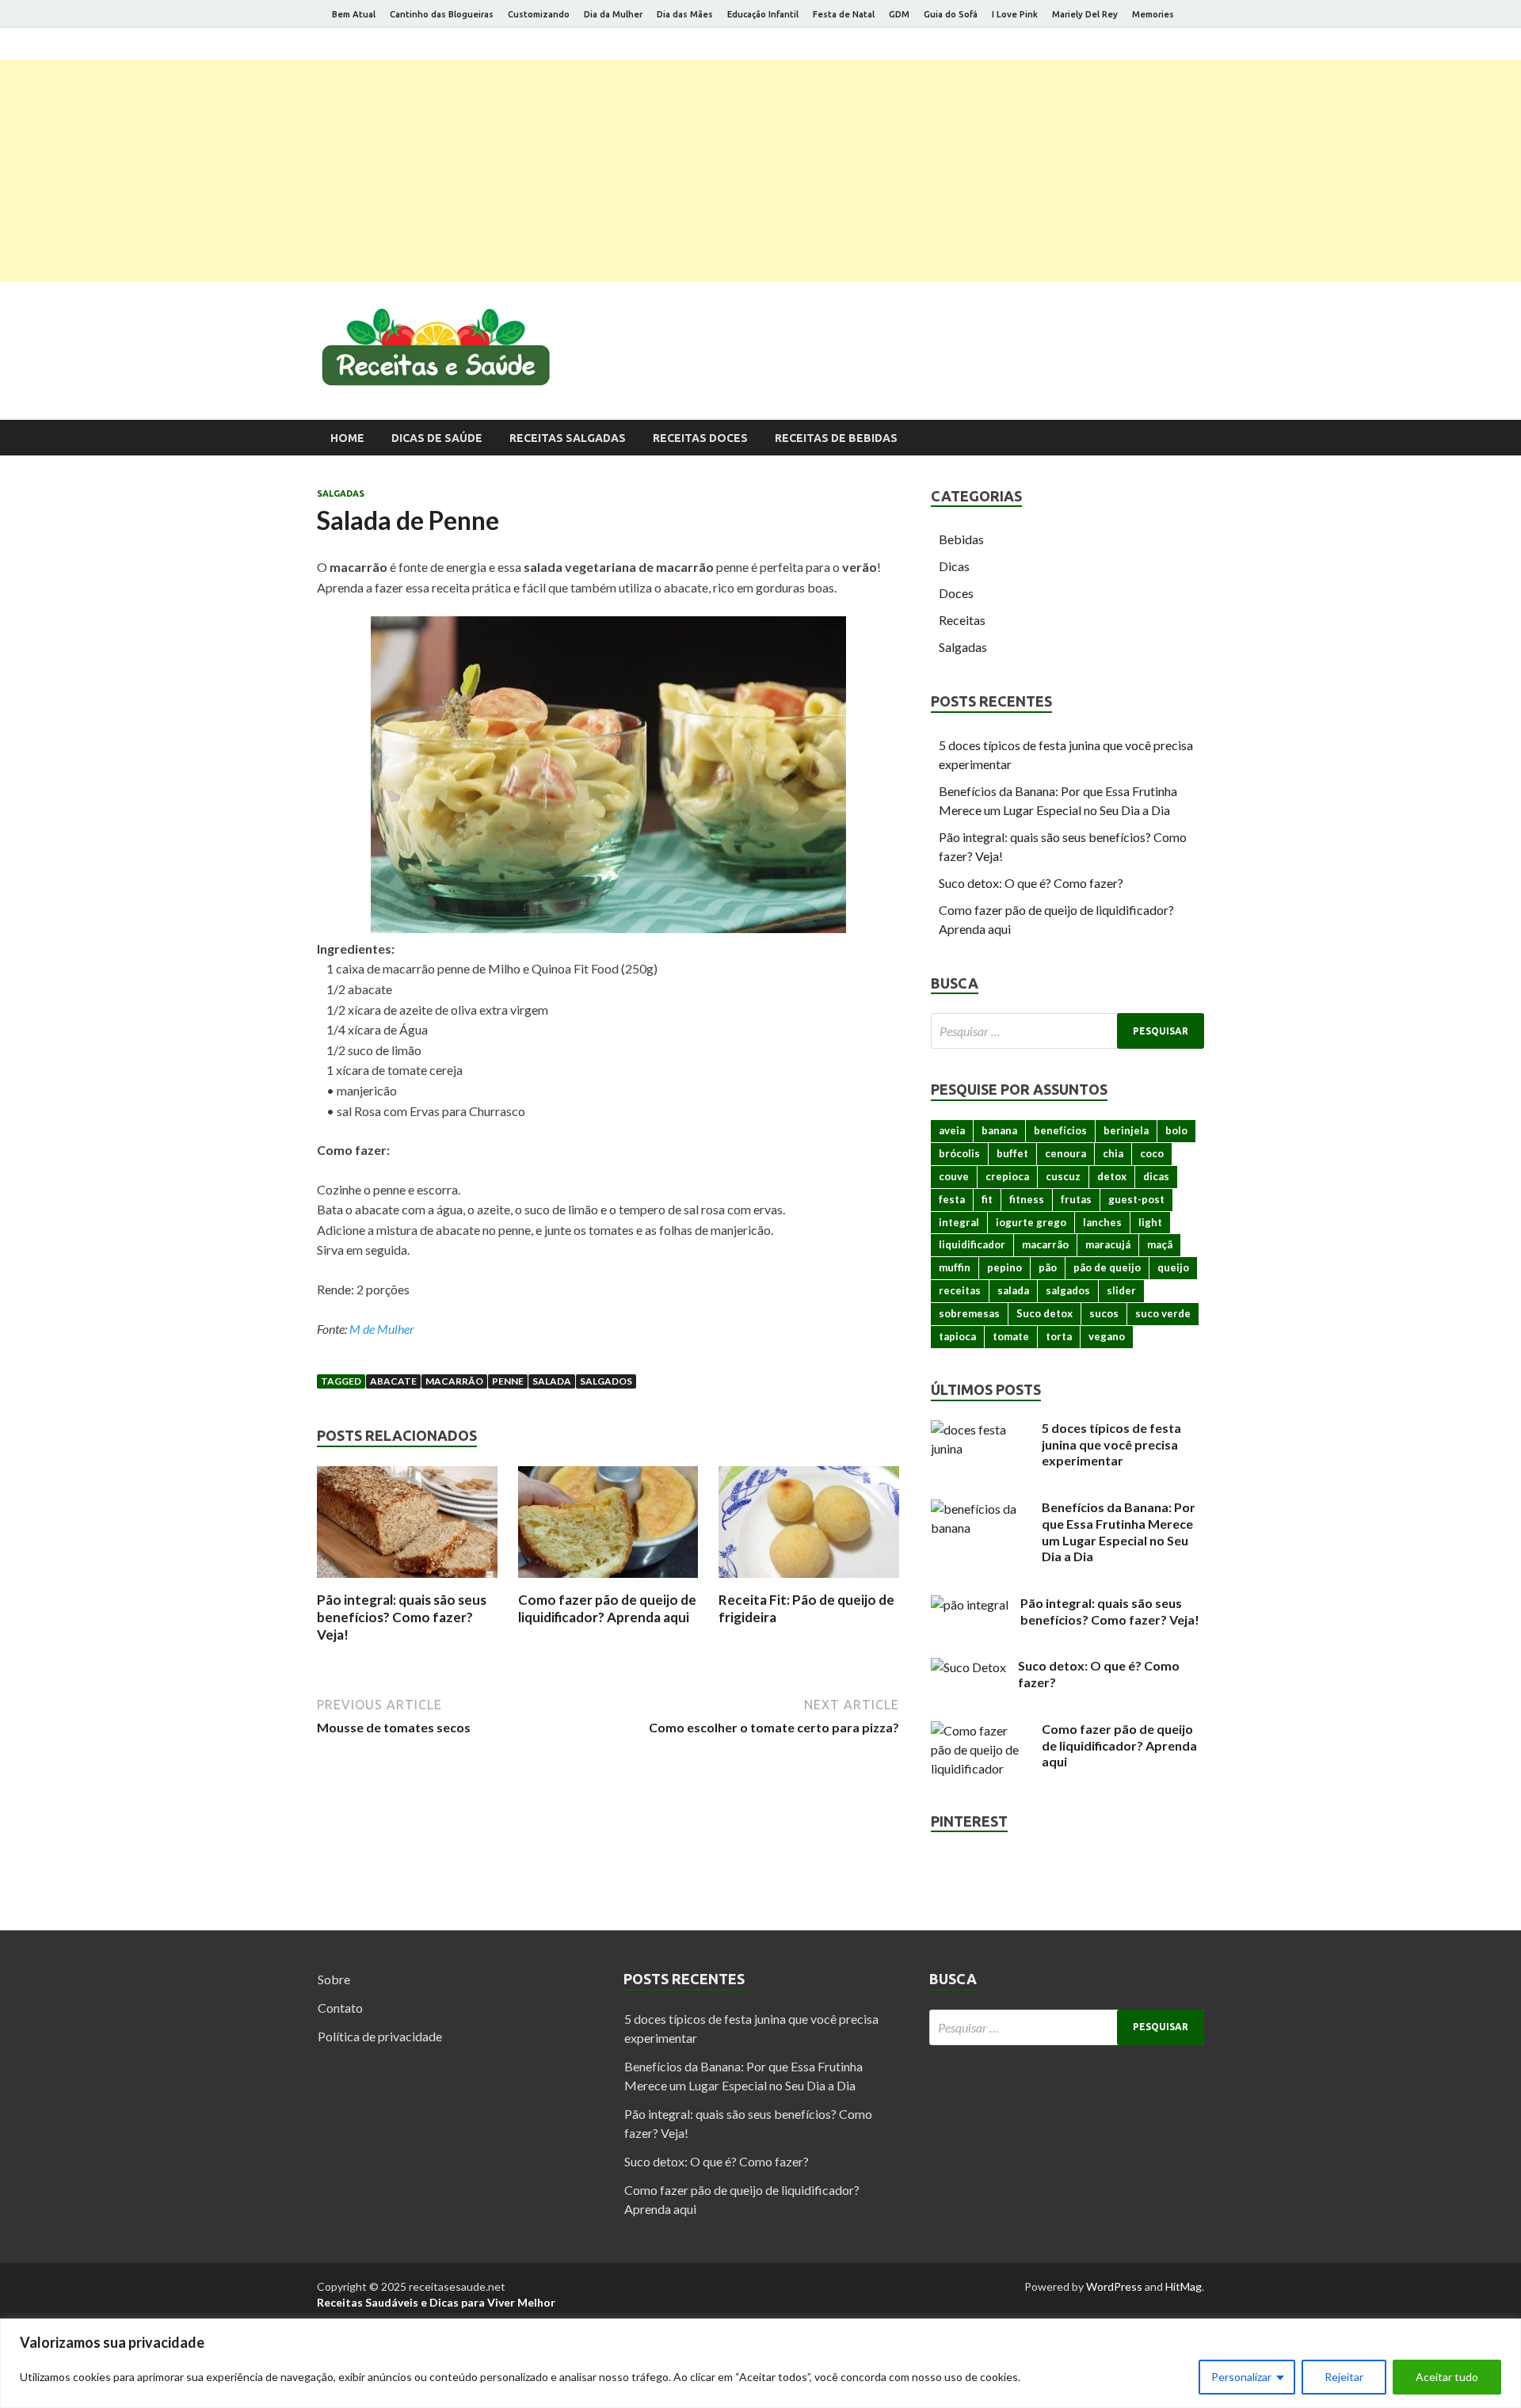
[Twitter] (1160, 47)
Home (347, 438)
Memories (1153, 14)
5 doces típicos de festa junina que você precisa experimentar (1111, 1444)
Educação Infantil (763, 14)
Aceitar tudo (1447, 2377)
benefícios (1060, 1130)
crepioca (1007, 1176)
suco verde (1163, 1313)
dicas (1156, 1176)
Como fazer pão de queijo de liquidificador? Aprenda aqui (607, 1608)
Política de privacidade (380, 2036)
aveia (952, 1130)
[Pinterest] (1200, 47)
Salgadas (341, 493)
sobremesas (969, 1313)
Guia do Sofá (951, 14)
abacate (393, 1381)
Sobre (334, 1979)
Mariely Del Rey (1085, 14)
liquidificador (972, 1244)
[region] (760, 2363)
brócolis (959, 1153)
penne (508, 1381)
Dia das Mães (685, 14)
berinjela (1126, 1130)
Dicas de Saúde (437, 438)
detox (1112, 1176)
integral (959, 1222)
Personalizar (1241, 2377)
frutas (1076, 1199)
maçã (1160, 1244)
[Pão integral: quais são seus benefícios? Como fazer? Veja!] (407, 1581)
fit (987, 1199)
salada (552, 1381)
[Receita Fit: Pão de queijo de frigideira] (809, 1581)
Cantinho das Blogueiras (442, 14)
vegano (1107, 1336)
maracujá (1108, 1244)
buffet (1012, 1153)
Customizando (539, 14)
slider (1121, 1290)
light (1150, 1222)
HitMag (1184, 2286)
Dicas (954, 566)
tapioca (957, 1336)
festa (952, 1199)
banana (999, 1130)
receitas (960, 1290)
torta (1059, 1336)
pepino (1004, 1267)
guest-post (1136, 1199)
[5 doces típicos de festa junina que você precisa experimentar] (980, 1429)
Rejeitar (1344, 2377)
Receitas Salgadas (568, 438)
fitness (1027, 1199)
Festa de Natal (844, 14)
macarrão (454, 1381)
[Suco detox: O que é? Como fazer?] (968, 1667)
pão (1048, 1267)
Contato (340, 2008)
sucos (1104, 1313)
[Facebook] (1140, 47)
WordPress (1114, 2286)
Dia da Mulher (613, 14)
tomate (1011, 1336)
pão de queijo (1107, 1267)
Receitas (962, 620)
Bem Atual (354, 14)
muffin (955, 1267)
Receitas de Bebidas (836, 438)
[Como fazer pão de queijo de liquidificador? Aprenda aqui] (608, 1581)
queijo (1173, 1267)
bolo (1176, 1130)
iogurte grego (1031, 1222)
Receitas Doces (700, 438)
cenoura (1065, 1153)
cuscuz (1063, 1176)
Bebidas (961, 539)
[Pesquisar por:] (1067, 1031)
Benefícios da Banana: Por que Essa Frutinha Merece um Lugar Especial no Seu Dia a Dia (1119, 1532)
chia (1113, 1153)
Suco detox (1044, 1313)
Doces (956, 593)
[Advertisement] (760, 171)
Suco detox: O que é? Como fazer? (1031, 883)
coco (1152, 1153)
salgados (606, 1381)
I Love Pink (1015, 14)
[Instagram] (1180, 47)
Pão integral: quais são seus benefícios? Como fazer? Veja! (402, 1617)
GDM (899, 14)
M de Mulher (382, 1329)
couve (954, 1176)
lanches (1102, 1222)
